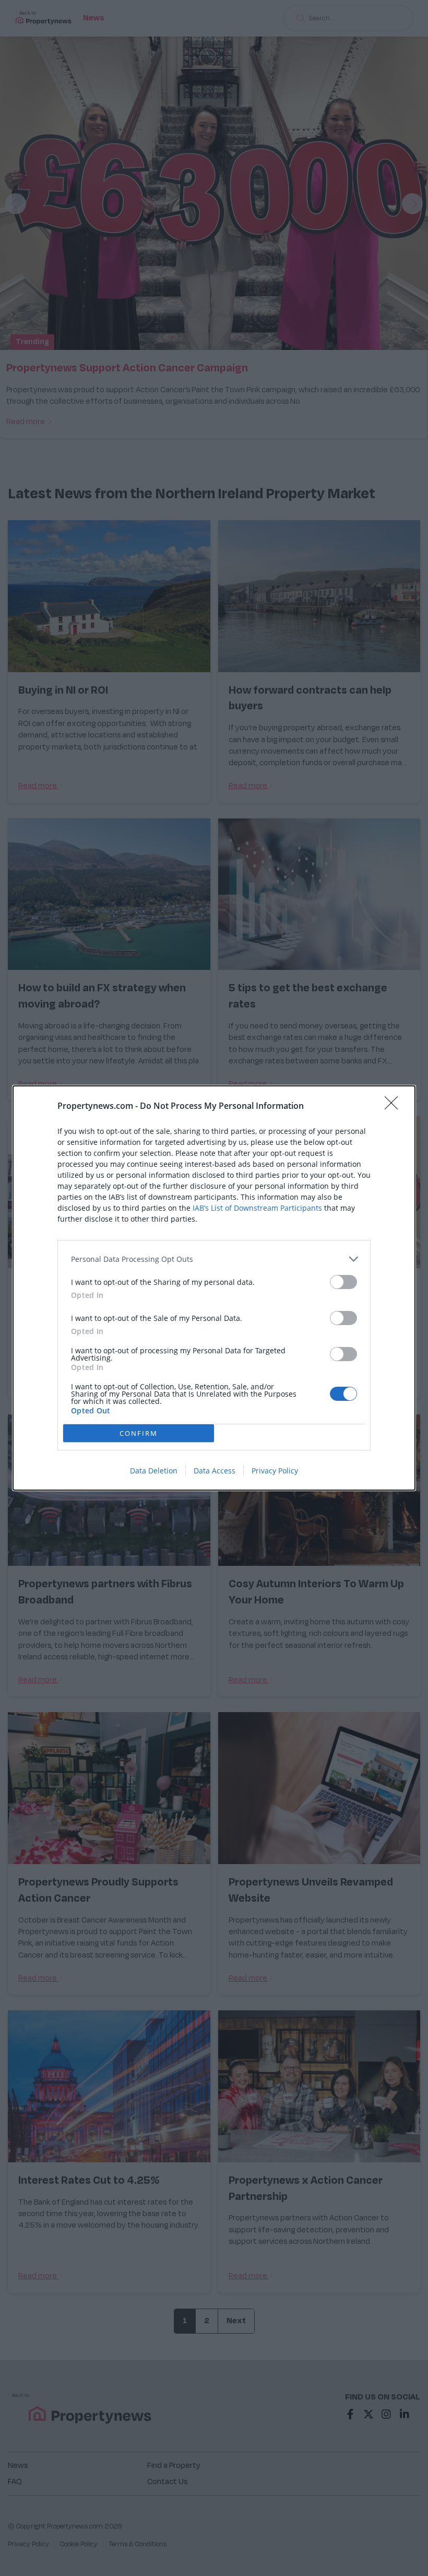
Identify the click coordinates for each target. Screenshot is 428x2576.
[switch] (343, 1282)
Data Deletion (154, 1471)
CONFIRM (139, 1433)
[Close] (395, 1106)
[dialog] (214, 1288)
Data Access (215, 1471)
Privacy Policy (275, 1471)
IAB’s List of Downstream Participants (257, 1208)
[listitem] (214, 1259)
